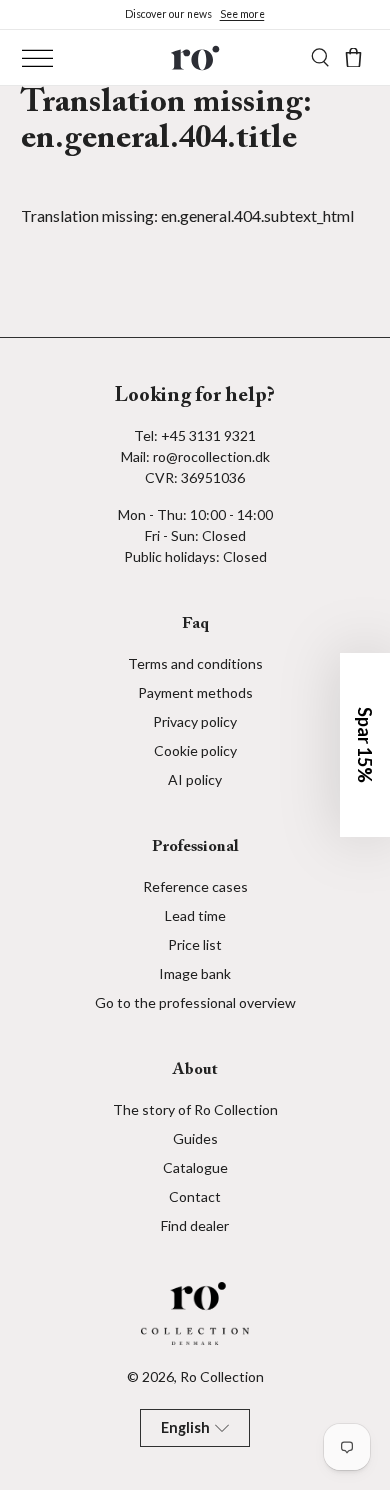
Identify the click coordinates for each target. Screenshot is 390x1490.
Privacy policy (195, 721)
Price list (195, 944)
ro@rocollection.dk (211, 456)
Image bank (195, 973)
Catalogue (195, 1167)
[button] (365, 745)
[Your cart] (353, 57)
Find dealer (195, 1225)
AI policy (195, 779)
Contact (195, 1196)
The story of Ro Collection (195, 1109)
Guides (195, 1138)
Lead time (195, 915)
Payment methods (195, 692)
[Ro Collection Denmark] (195, 57)
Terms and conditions (195, 663)
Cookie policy (195, 750)
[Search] (320, 57)
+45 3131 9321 (208, 435)
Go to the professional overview (195, 1002)
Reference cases (195, 886)
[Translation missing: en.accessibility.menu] (37, 58)
